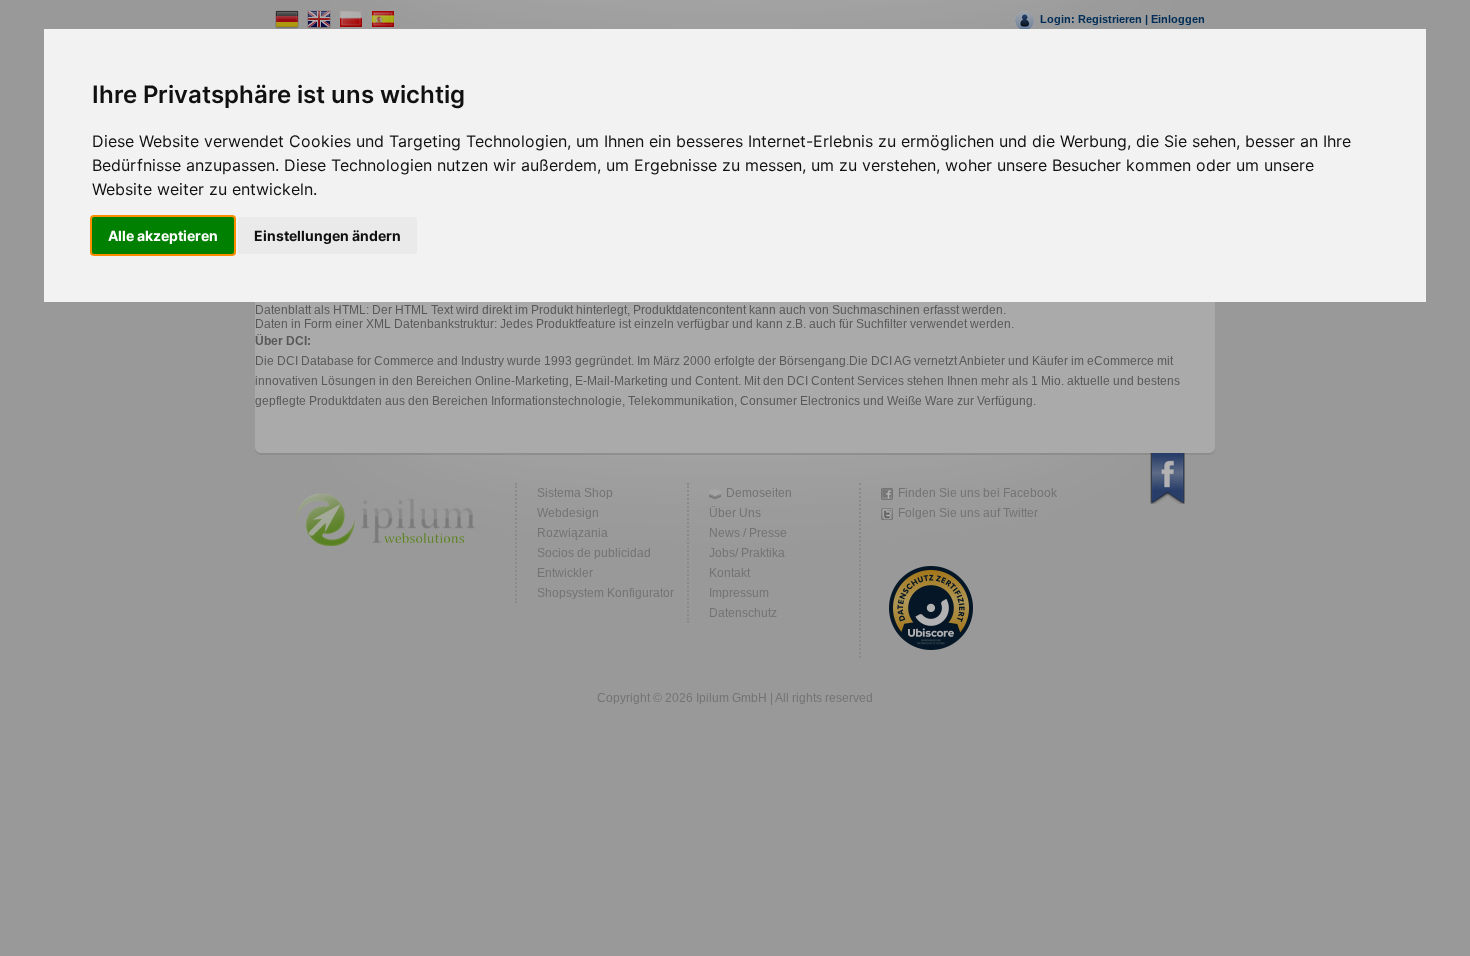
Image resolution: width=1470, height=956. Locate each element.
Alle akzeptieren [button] (163, 235)
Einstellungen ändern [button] (327, 235)
